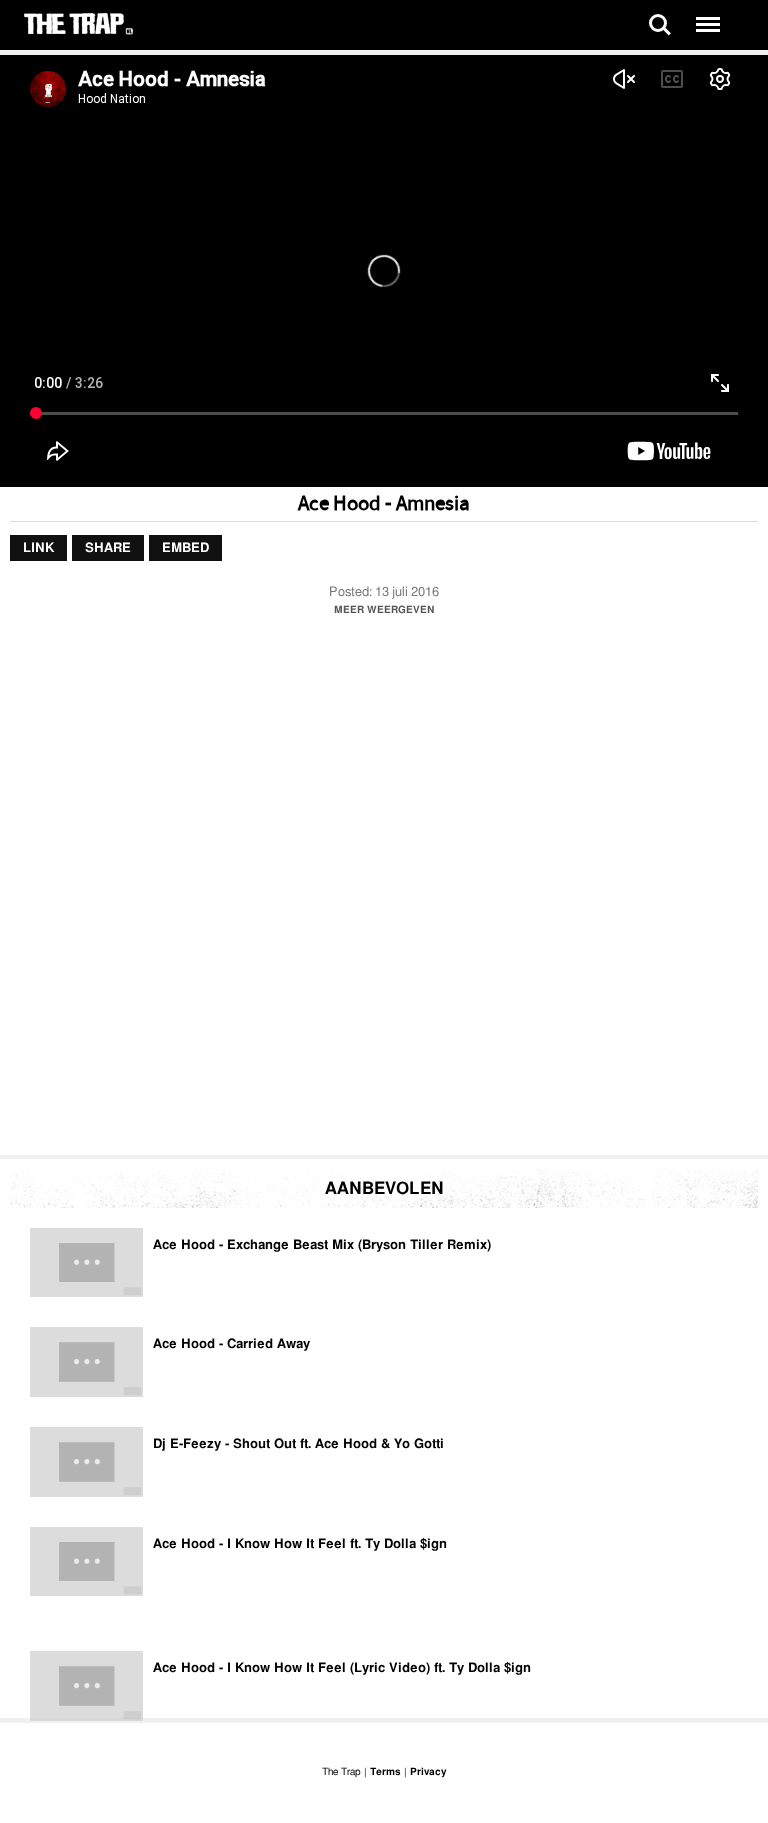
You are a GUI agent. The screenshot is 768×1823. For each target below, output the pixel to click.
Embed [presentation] (185, 548)
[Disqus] (384, 891)
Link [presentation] (38, 548)
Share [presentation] (108, 548)
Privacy (428, 1772)
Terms (385, 1772)
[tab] (38, 549)
